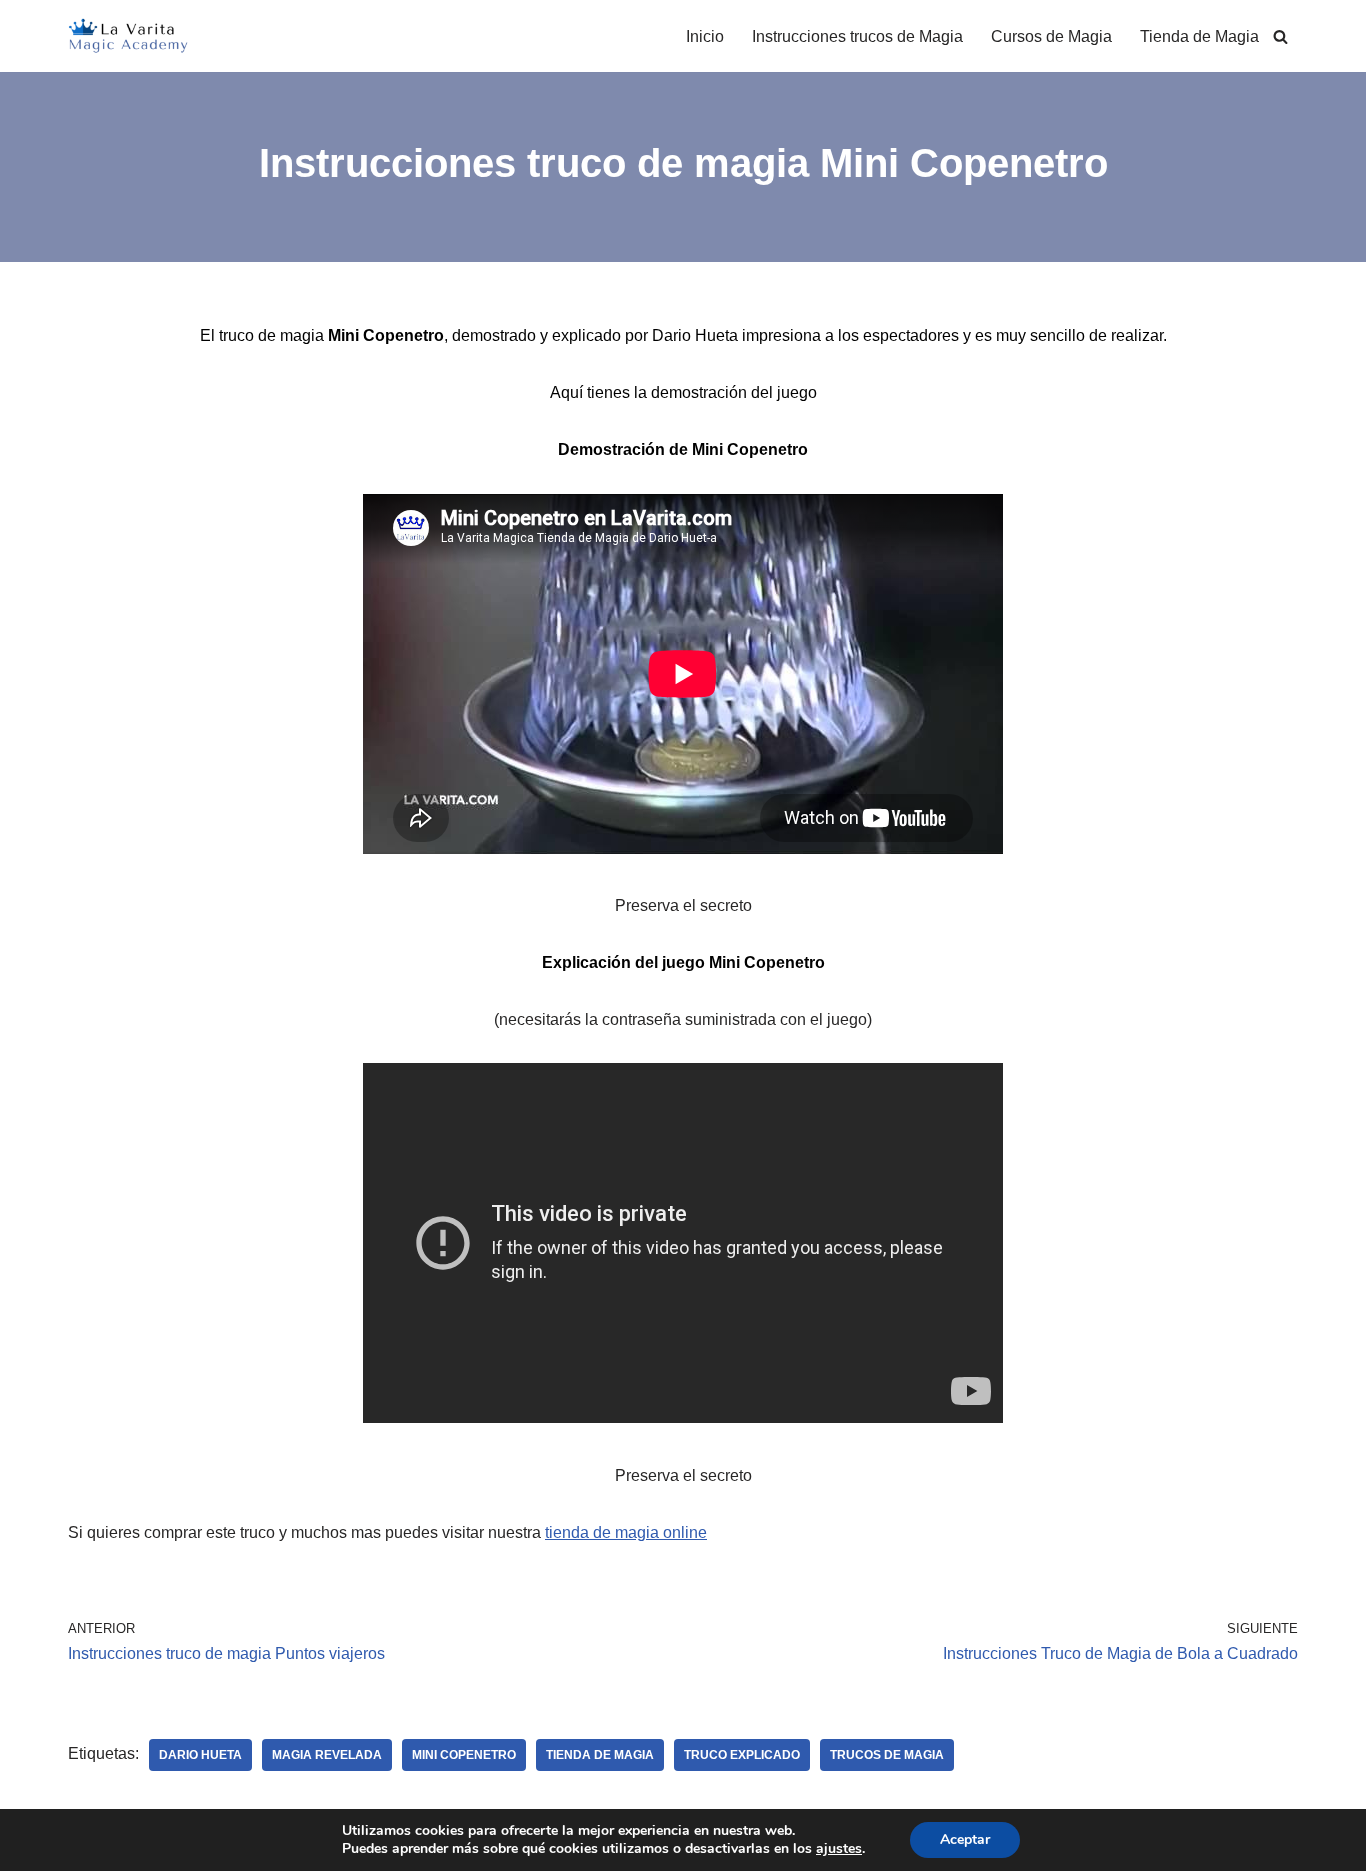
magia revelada (327, 1755)
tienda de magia (600, 1755)
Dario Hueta (200, 1755)
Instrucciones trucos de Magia (857, 36)
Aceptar (965, 1839)
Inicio (705, 36)
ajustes (839, 1849)
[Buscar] (1280, 36)
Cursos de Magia (1051, 36)
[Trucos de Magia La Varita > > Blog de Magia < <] (128, 36)
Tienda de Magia (1199, 36)
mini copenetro (464, 1755)
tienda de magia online (626, 1532)
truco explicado (742, 1755)
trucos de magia (887, 1755)
